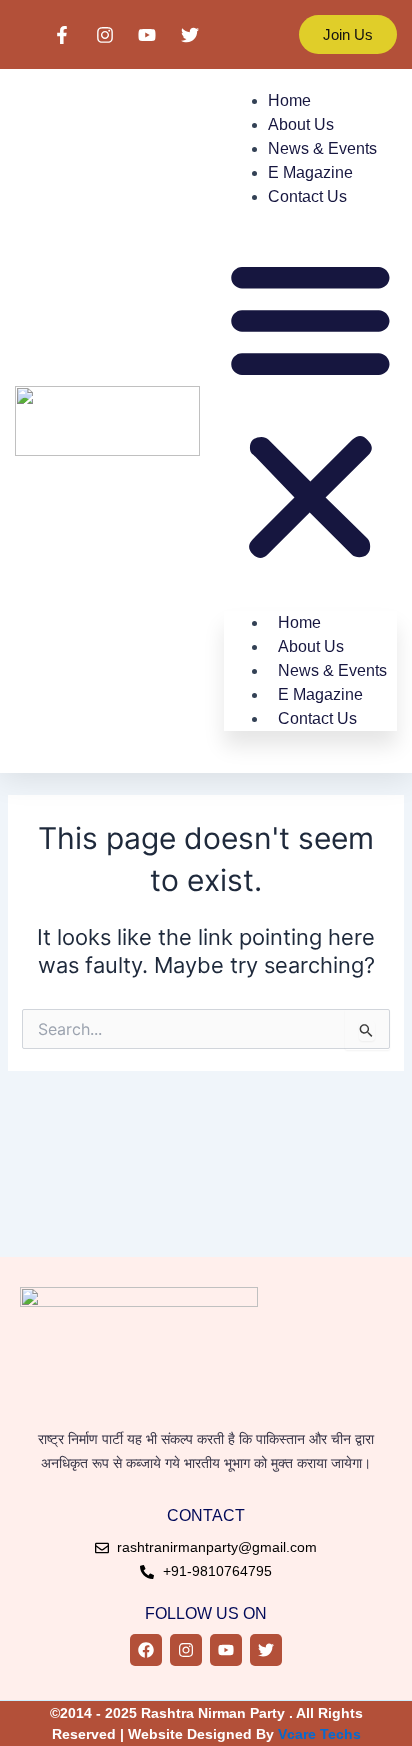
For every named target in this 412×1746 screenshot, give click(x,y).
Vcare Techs (319, 1734)
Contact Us (307, 196)
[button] (310, 411)
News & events (322, 148)
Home (289, 100)
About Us (301, 124)
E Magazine (310, 172)
